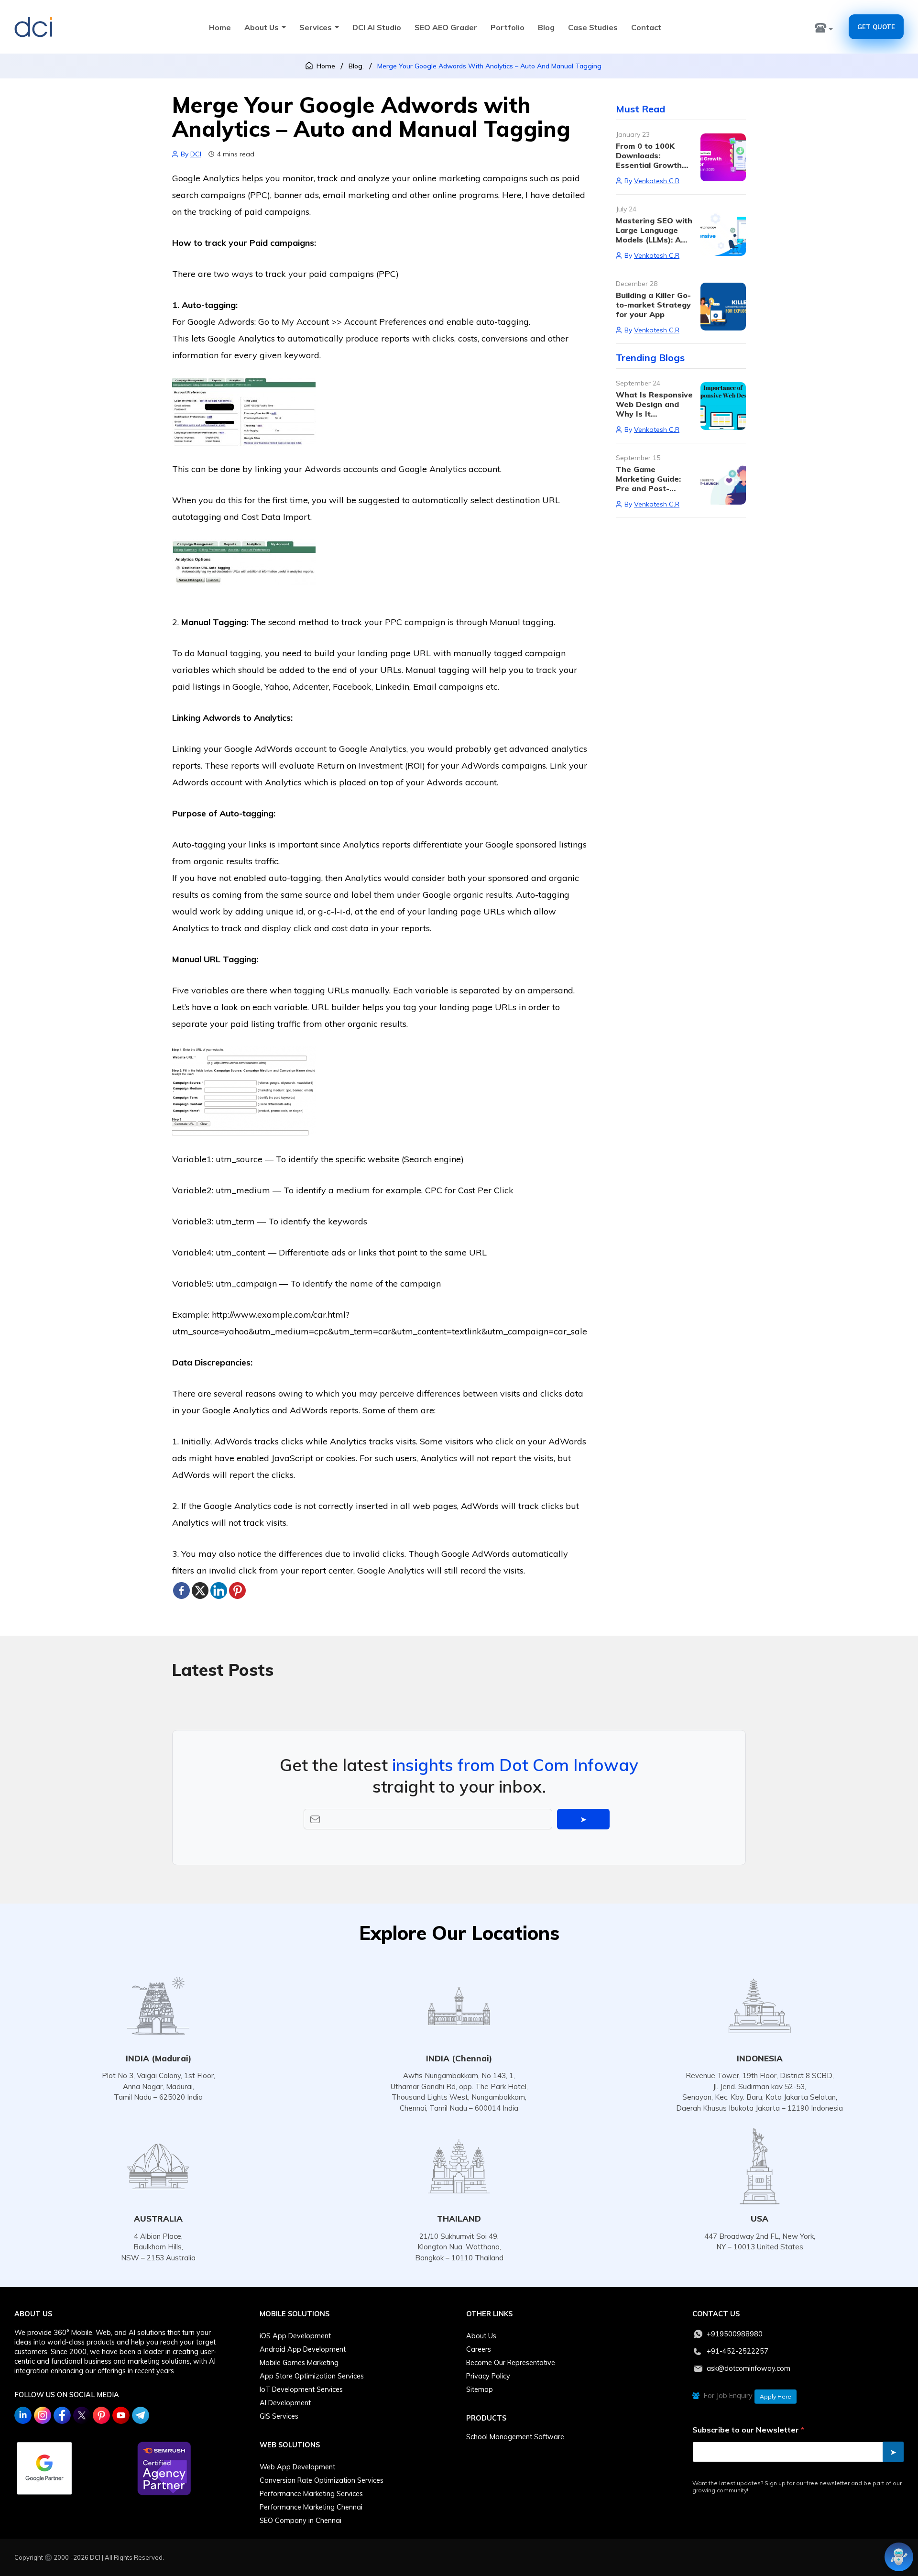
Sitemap (480, 2389)
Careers (479, 2349)
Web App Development (297, 2467)
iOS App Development (295, 2336)
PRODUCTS (486, 2418)
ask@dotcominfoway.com (749, 2368)
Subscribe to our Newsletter (748, 2430)
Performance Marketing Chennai (311, 2507)
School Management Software (515, 2437)
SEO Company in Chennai (301, 2521)
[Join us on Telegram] (141, 2415)
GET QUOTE (876, 27)
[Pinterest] (237, 1591)
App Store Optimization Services (312, 2376)
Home (220, 27)
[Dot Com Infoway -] (33, 27)
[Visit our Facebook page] (62, 2415)
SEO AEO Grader (446, 27)
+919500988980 (735, 2334)
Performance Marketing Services (311, 2494)
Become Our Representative (511, 2363)
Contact (646, 27)
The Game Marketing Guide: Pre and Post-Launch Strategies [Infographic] (651, 488)
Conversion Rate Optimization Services (322, 2480)
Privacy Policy (488, 2376)
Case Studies (593, 27)
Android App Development (303, 2349)
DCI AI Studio (377, 27)
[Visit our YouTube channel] (121, 2415)
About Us (262, 27)
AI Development (285, 2403)
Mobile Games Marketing (299, 2363)
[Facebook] (181, 1591)
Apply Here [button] (776, 2396)
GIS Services (279, 2416)
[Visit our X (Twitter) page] (82, 2415)
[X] (200, 1591)
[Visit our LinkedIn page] (23, 2415)
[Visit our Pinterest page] (101, 2415)
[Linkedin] (219, 1591)
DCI (196, 154)
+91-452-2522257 (738, 2351)
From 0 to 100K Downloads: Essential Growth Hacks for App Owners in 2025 (649, 165)
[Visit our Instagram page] (43, 2415)
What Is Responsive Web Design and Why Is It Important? (654, 409)
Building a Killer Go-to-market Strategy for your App (653, 305)
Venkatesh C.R (657, 181)
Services (316, 27)
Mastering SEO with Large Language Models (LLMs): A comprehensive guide (654, 240)
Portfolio (508, 27)
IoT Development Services (301, 2389)
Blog (546, 27)
